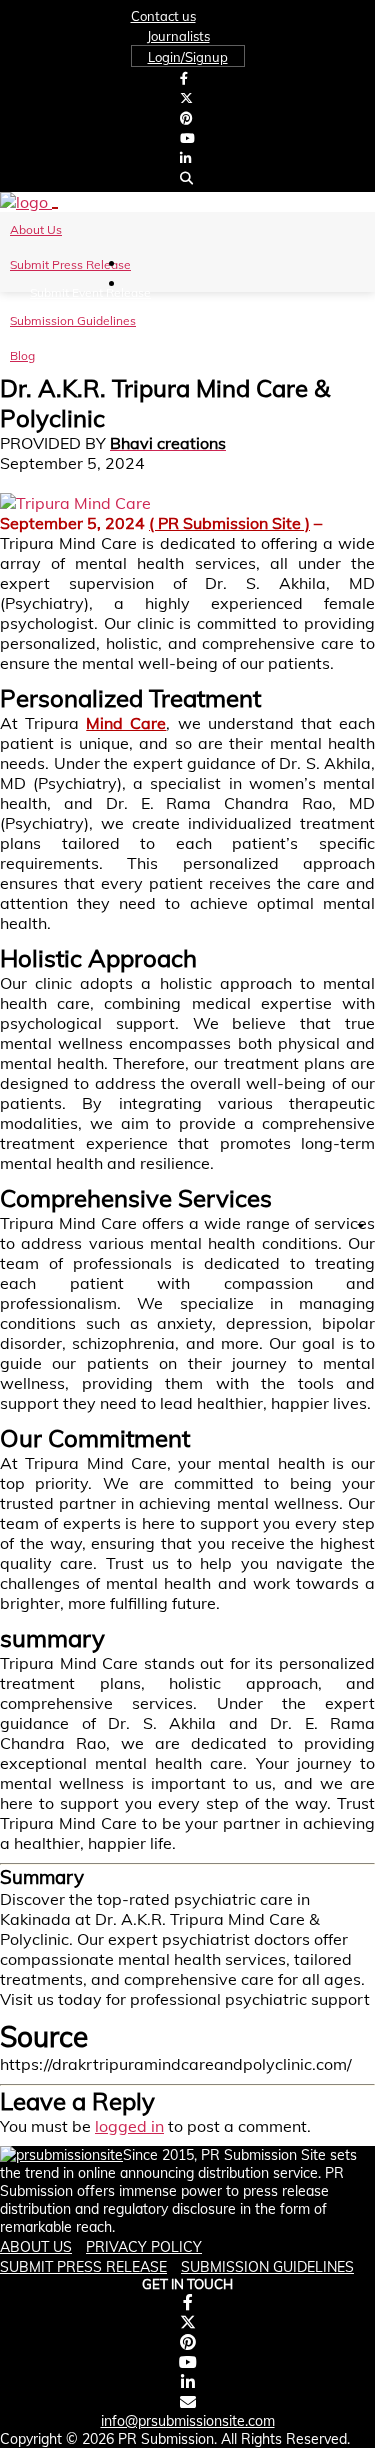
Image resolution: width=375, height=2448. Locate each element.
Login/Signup (188, 57)
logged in (129, 2126)
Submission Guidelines (73, 320)
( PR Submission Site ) (229, 523)
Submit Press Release (70, 264)
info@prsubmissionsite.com (188, 2421)
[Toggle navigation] (55, 208)
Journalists (178, 36)
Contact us (163, 16)
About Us (36, 229)
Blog (22, 355)
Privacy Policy (144, 2247)
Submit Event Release (90, 292)
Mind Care (126, 723)
